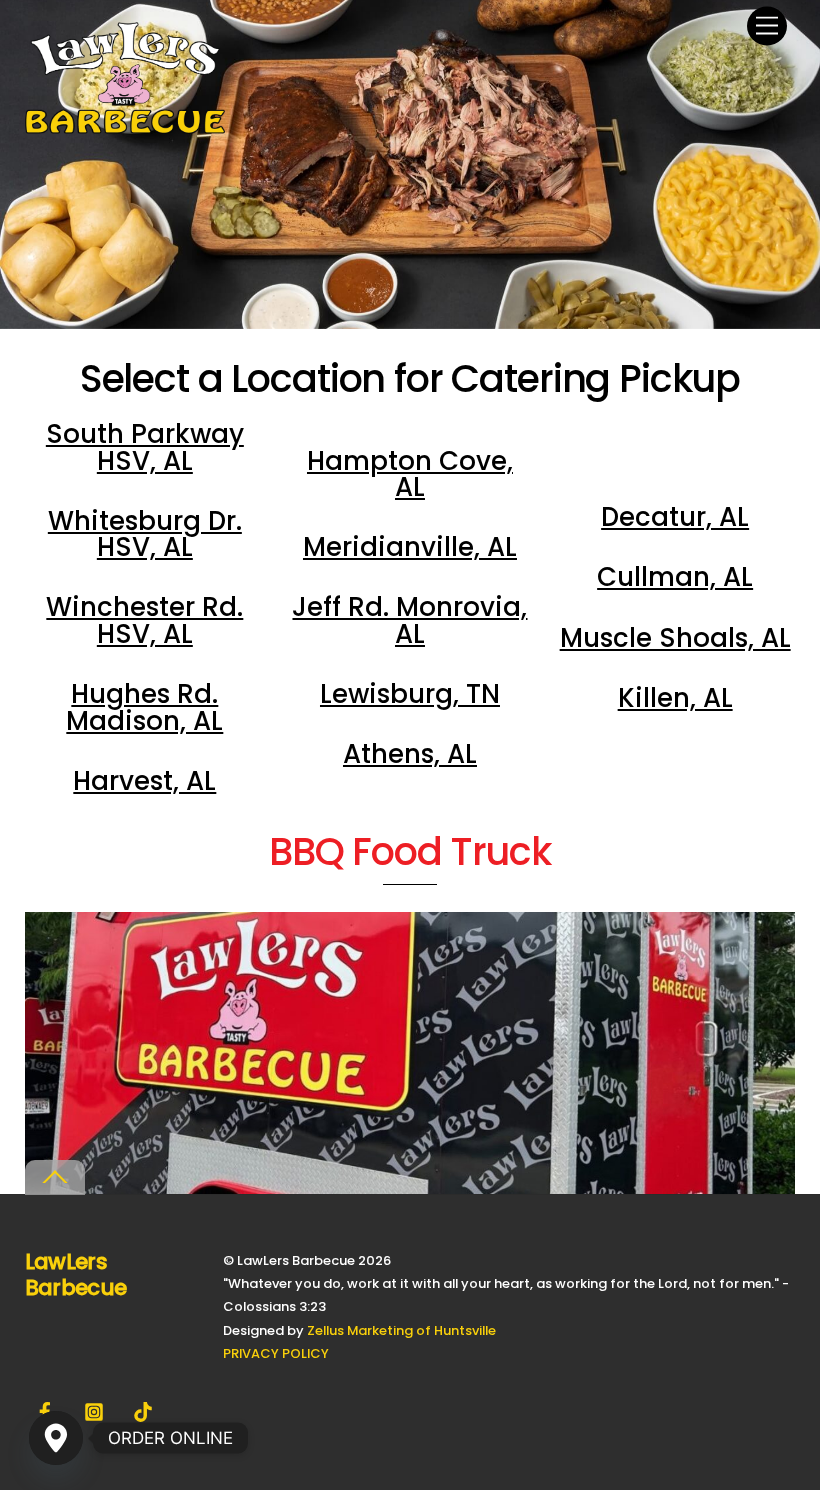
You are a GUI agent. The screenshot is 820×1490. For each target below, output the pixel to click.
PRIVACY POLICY (276, 1353)
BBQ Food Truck (410, 852)
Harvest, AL (144, 781)
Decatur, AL (675, 517)
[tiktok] (143, 1410)
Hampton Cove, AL (410, 474)
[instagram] (94, 1410)
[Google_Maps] (56, 1438)
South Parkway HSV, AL (145, 447)
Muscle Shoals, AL (675, 638)
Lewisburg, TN (410, 694)
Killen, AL (675, 698)
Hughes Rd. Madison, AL (144, 707)
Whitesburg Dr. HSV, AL (145, 534)
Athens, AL (410, 754)
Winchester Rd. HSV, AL (144, 620)
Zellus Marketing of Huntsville (401, 1330)
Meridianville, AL (410, 547)
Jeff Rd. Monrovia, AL (409, 620)
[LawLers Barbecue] (125, 125)
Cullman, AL (675, 577)
